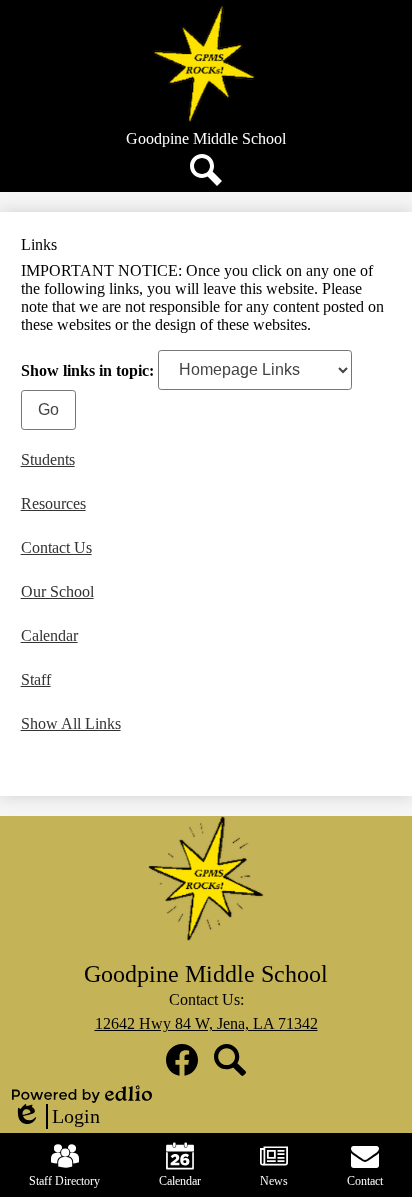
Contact (365, 1181)
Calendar (49, 635)
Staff (36, 679)
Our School (57, 591)
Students (48, 459)
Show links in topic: (87, 369)
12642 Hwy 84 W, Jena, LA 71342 (206, 1023)
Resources (53, 503)
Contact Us (56, 547)
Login (56, 1117)
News (274, 1181)
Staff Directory (64, 1181)
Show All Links (71, 723)
